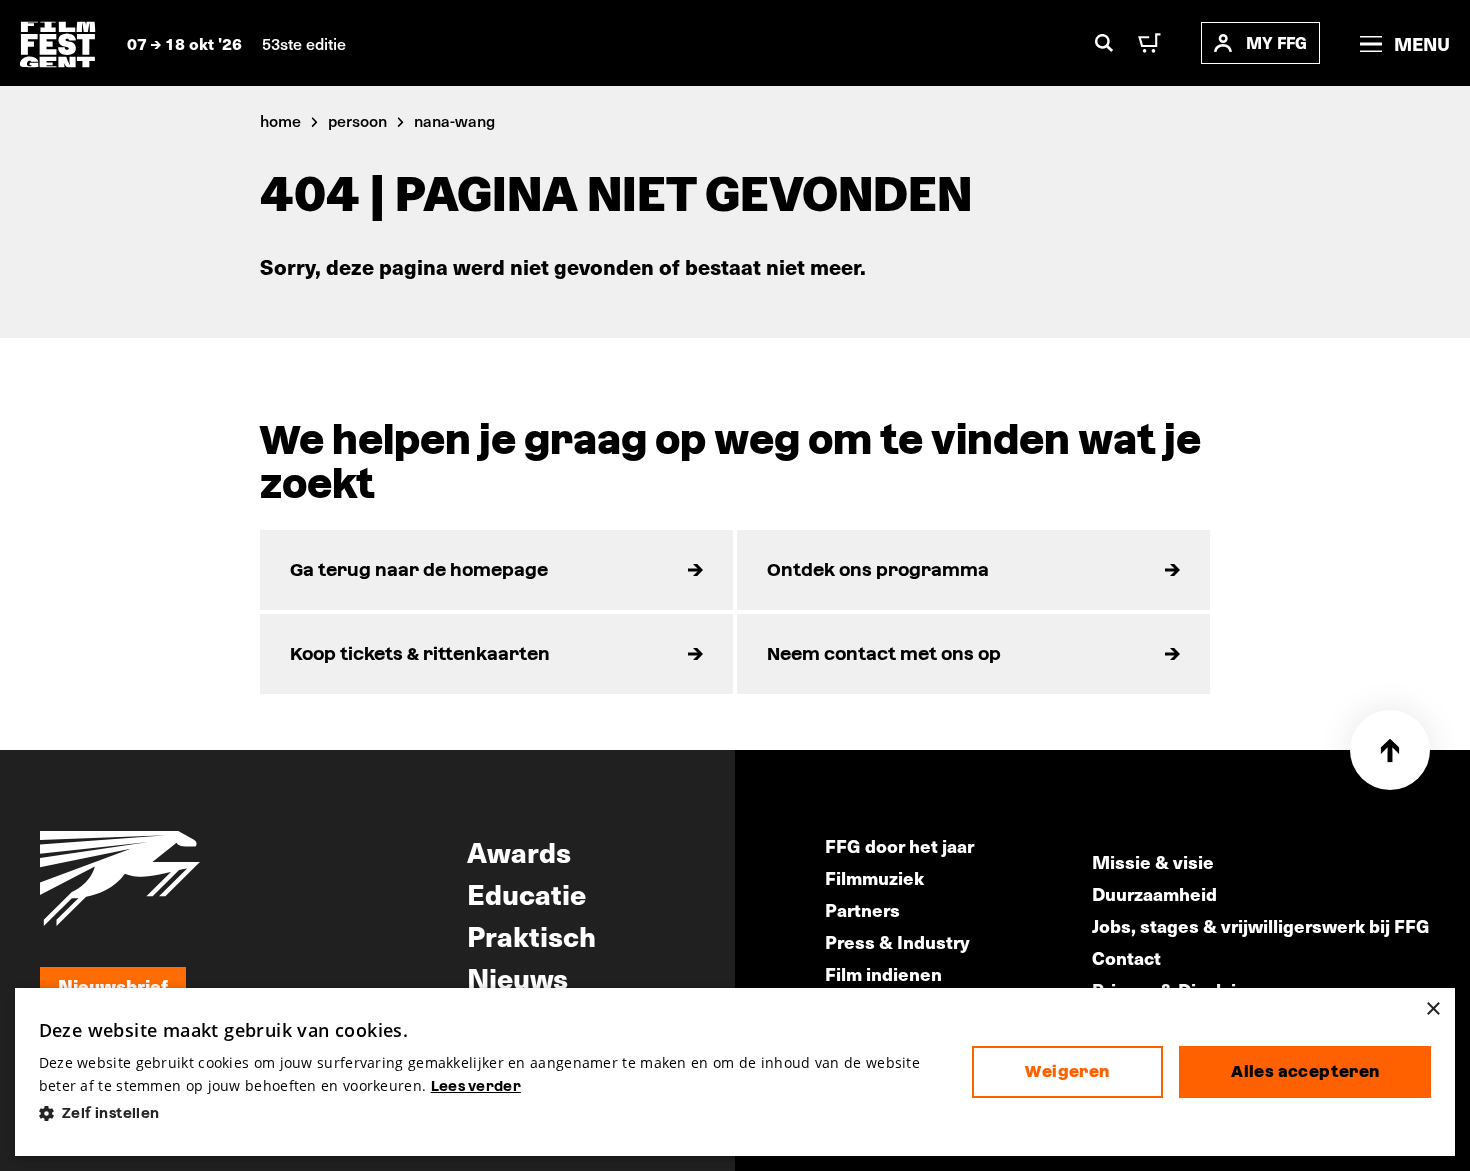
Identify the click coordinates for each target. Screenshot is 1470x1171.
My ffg (1276, 42)
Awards (519, 851)
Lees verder (476, 1086)
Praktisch (531, 935)
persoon (357, 120)
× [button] (1432, 1009)
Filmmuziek (874, 877)
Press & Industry (897, 941)
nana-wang (454, 120)
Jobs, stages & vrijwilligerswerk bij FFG (1261, 925)
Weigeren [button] (1067, 1071)
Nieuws (517, 977)
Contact (1126, 957)
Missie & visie (1153, 861)
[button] (489, 1113)
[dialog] (735, 1072)
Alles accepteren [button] (1305, 1071)
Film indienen (883, 973)
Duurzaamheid (1154, 893)
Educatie (526, 893)
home (280, 120)
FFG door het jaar (899, 845)
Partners (862, 909)
